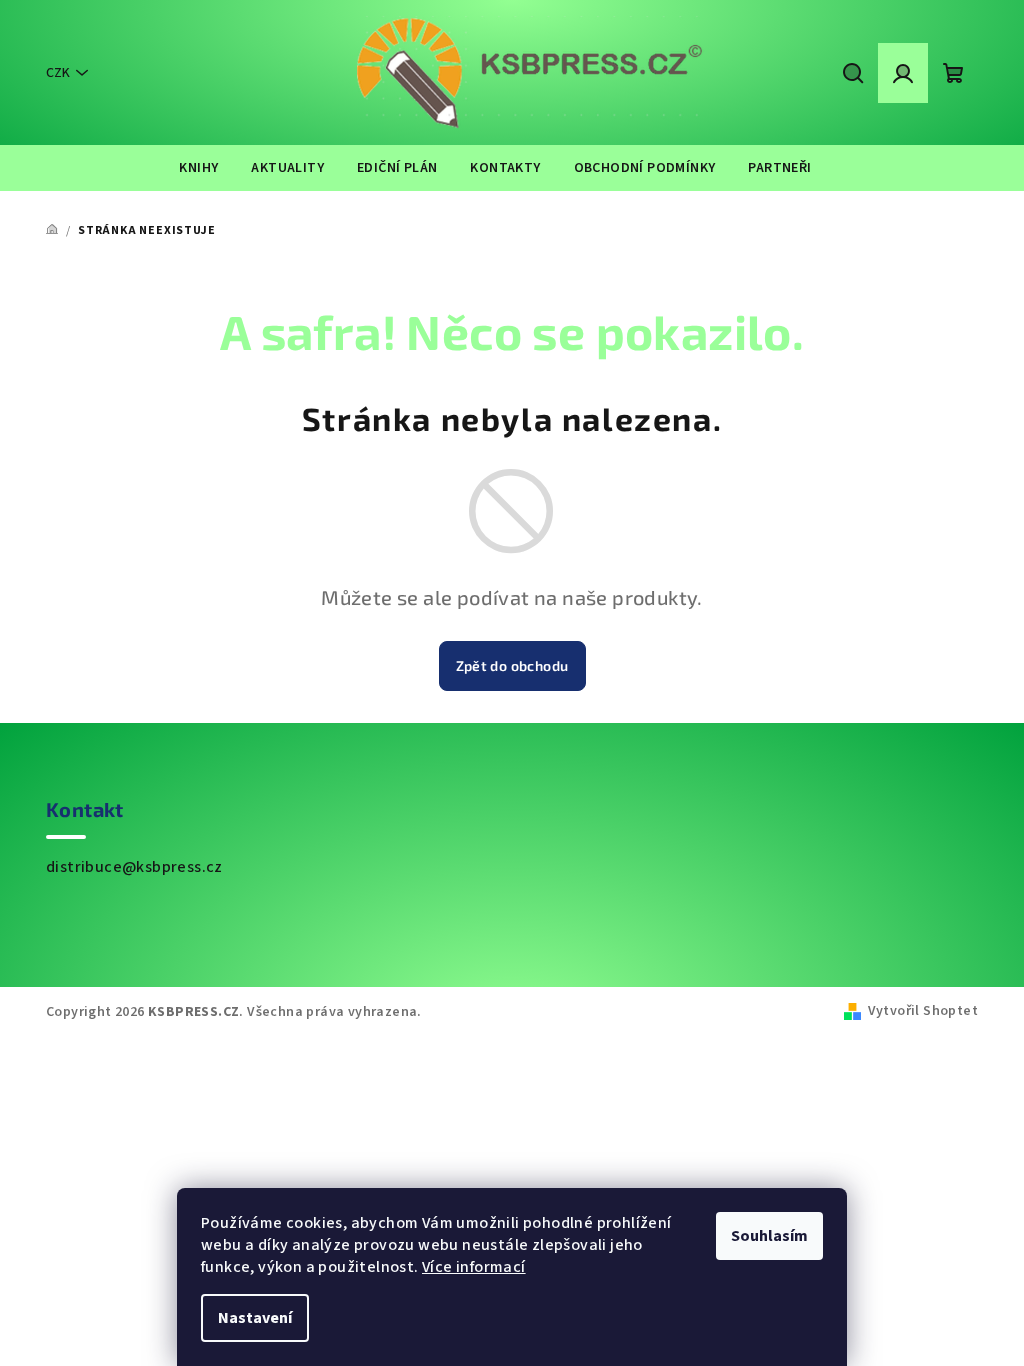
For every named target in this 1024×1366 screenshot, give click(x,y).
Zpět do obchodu (512, 665)
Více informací (474, 1267)
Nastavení (255, 1318)
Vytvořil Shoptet (923, 1011)
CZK (58, 73)
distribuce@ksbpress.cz (134, 867)
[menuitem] (198, 168)
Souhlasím (769, 1236)
